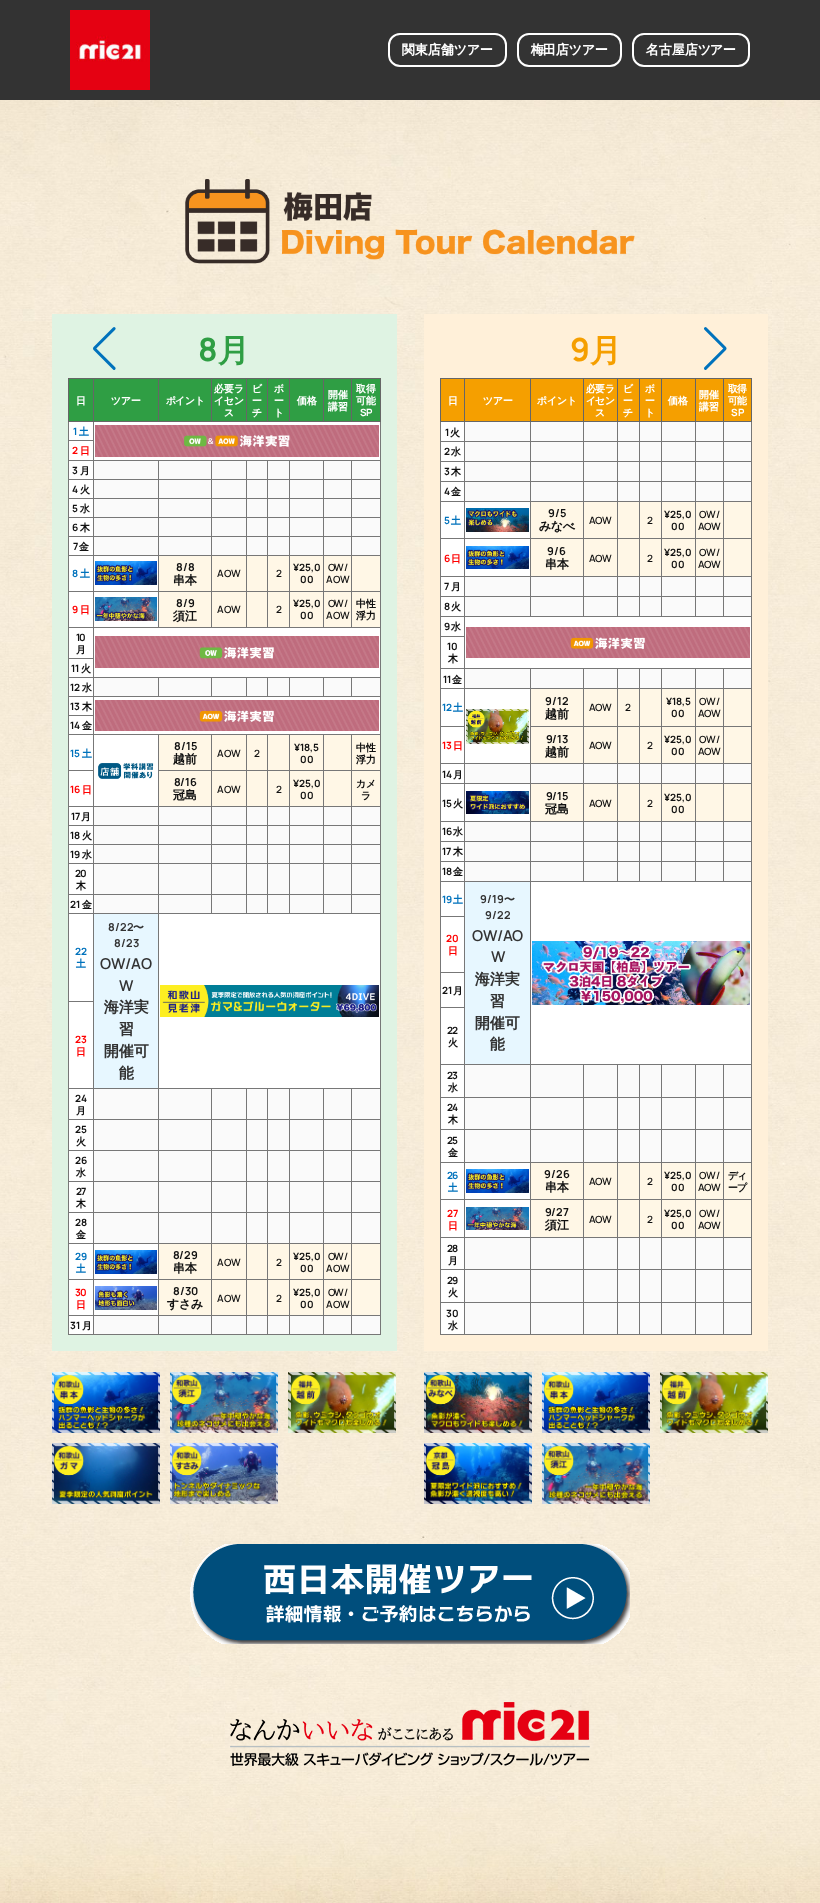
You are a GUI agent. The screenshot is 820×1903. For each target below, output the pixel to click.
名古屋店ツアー (691, 49)
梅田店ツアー (569, 49)
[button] (104, 349)
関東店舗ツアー (447, 49)
